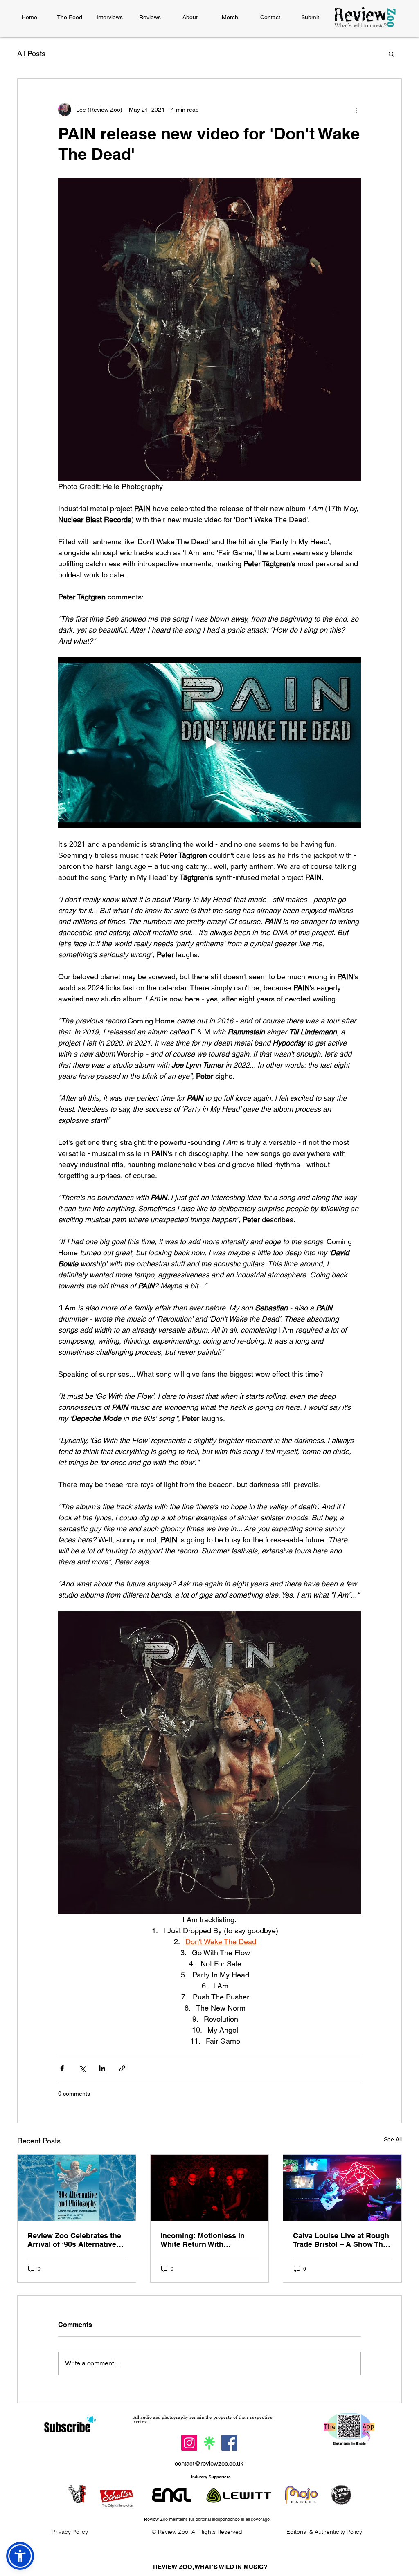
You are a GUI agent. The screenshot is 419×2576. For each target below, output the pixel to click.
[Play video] (209, 743)
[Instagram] (189, 2443)
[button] (391, 54)
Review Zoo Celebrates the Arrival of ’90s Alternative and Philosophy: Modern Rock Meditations (74, 2240)
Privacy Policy (70, 2532)
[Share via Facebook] (62, 2068)
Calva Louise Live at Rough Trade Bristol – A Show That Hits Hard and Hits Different (341, 2240)
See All (393, 2139)
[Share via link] (122, 2068)
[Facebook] (229, 2443)
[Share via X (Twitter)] (82, 2068)
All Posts (31, 53)
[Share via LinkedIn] (102, 2068)
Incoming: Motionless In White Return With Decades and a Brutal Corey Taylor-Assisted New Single (209, 2240)
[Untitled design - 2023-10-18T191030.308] (209, 2443)
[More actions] (356, 110)
